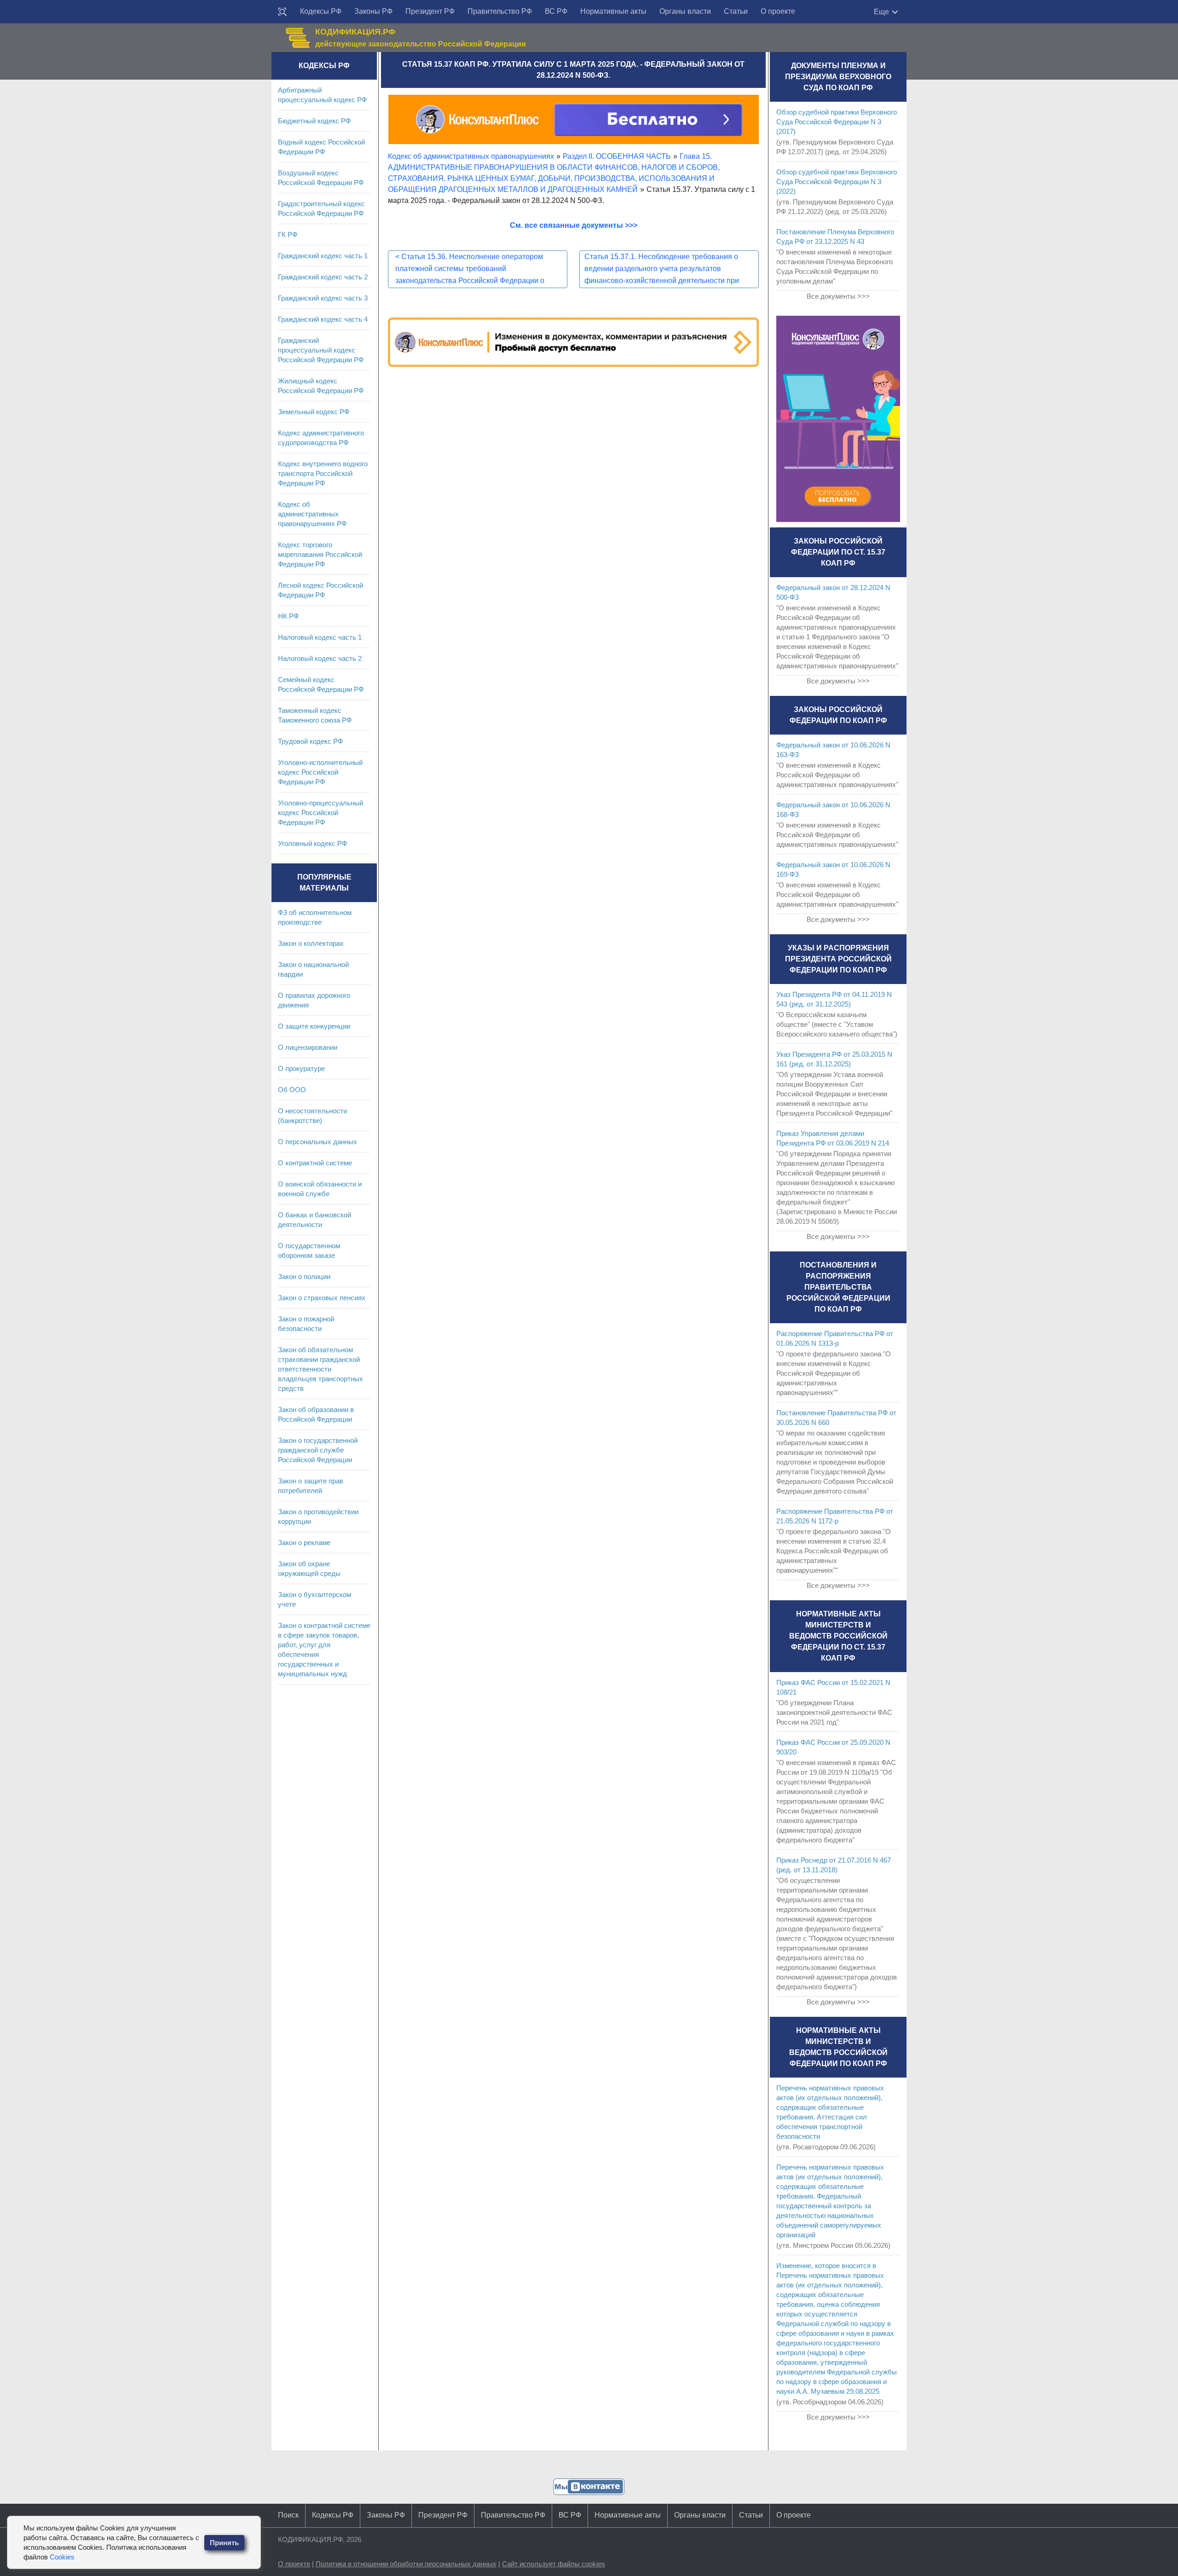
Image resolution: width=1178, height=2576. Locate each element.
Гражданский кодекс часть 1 (323, 256)
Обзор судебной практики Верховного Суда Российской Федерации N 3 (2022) (837, 182)
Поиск (288, 2515)
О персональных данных (318, 1142)
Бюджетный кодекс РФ (314, 121)
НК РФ (288, 616)
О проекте (778, 11)
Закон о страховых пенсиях (322, 1298)
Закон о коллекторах (311, 943)
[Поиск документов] (283, 12)
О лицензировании (308, 1047)
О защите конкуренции (314, 1026)
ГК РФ (288, 234)
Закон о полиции (304, 1276)
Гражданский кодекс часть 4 (323, 319)
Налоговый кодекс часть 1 (320, 637)
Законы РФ (373, 11)
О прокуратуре (301, 1068)
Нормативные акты (613, 11)
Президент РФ (430, 11)
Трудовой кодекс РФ (310, 741)
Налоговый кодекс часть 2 (320, 658)
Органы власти (685, 11)
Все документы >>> (838, 296)
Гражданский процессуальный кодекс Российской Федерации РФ (321, 350)
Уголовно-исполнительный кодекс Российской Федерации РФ (320, 772)
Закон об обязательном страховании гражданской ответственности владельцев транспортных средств (320, 1369)
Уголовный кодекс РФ (312, 843)
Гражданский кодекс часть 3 (323, 298)
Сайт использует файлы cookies (554, 2564)
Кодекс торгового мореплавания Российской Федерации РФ (320, 554)
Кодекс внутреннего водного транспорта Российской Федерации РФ (323, 473)
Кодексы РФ (321, 11)
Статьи (736, 11)
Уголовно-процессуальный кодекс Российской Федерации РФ (320, 813)
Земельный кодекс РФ (314, 412)
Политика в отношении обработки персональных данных (406, 2564)
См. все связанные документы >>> (574, 225)
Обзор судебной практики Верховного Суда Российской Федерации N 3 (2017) (837, 122)
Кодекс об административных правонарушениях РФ (312, 514)
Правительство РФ (500, 11)
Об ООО (292, 1090)
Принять (224, 2543)
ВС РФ (556, 11)
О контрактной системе (315, 1163)
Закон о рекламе (304, 1543)
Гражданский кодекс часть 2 (323, 277)
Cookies (62, 2557)
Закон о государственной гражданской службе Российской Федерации (318, 1450)
